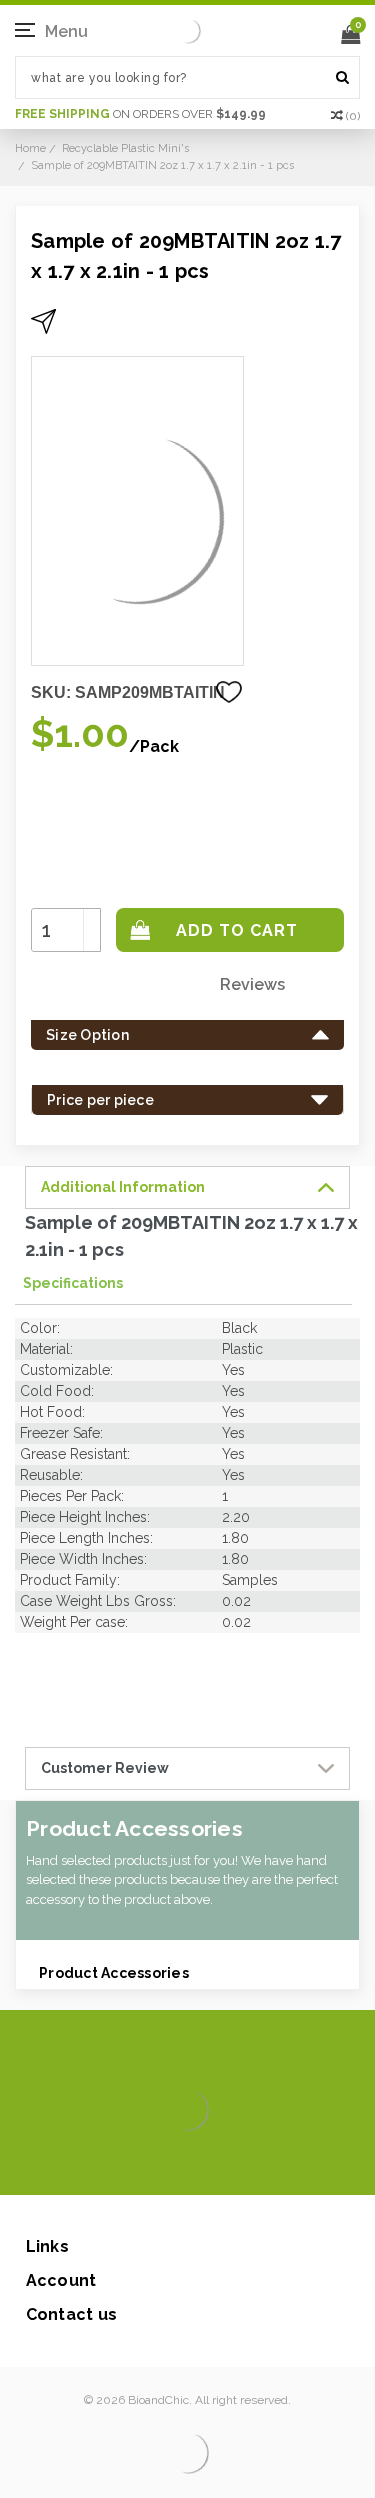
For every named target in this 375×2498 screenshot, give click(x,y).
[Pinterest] (216, 2165)
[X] (152, 2165)
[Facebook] (120, 2165)
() (353, 116)
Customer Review (105, 1768)
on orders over (140, 114)
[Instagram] (184, 2165)
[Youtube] (248, 2165)
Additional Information (123, 1187)
